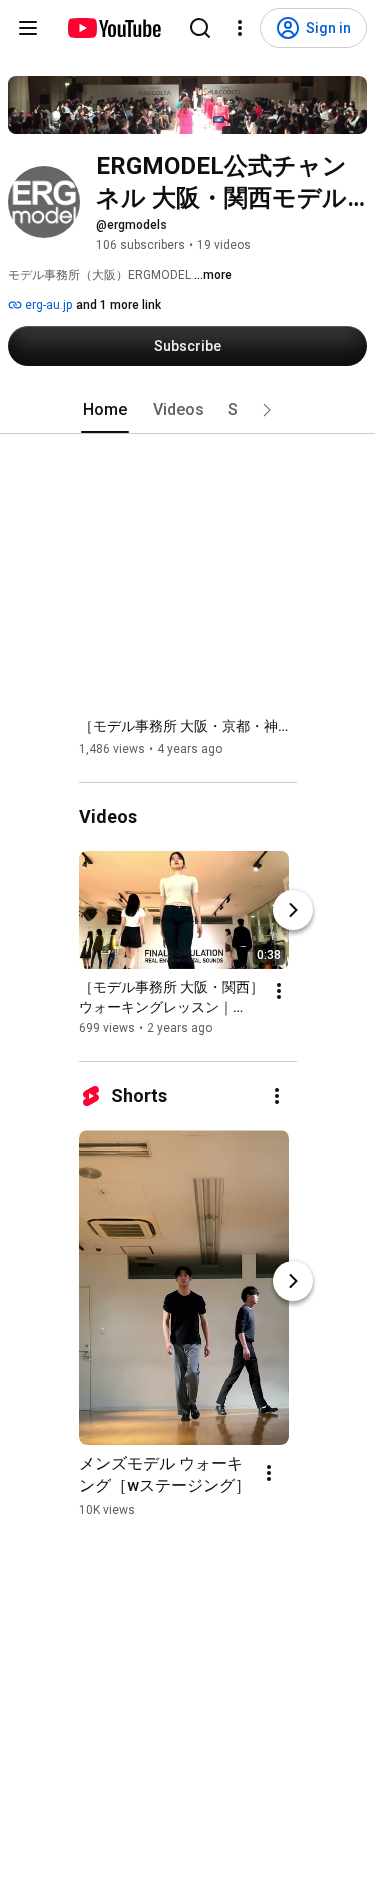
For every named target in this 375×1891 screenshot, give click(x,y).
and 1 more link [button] (118, 305)
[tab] (105, 410)
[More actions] (279, 991)
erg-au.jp (47, 305)
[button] (267, 410)
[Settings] (240, 28)
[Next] (293, 910)
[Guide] (28, 28)
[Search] (200, 28)
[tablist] (188, 410)
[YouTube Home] (113, 28)
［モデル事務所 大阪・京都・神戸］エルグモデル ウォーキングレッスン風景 (188, 726)
